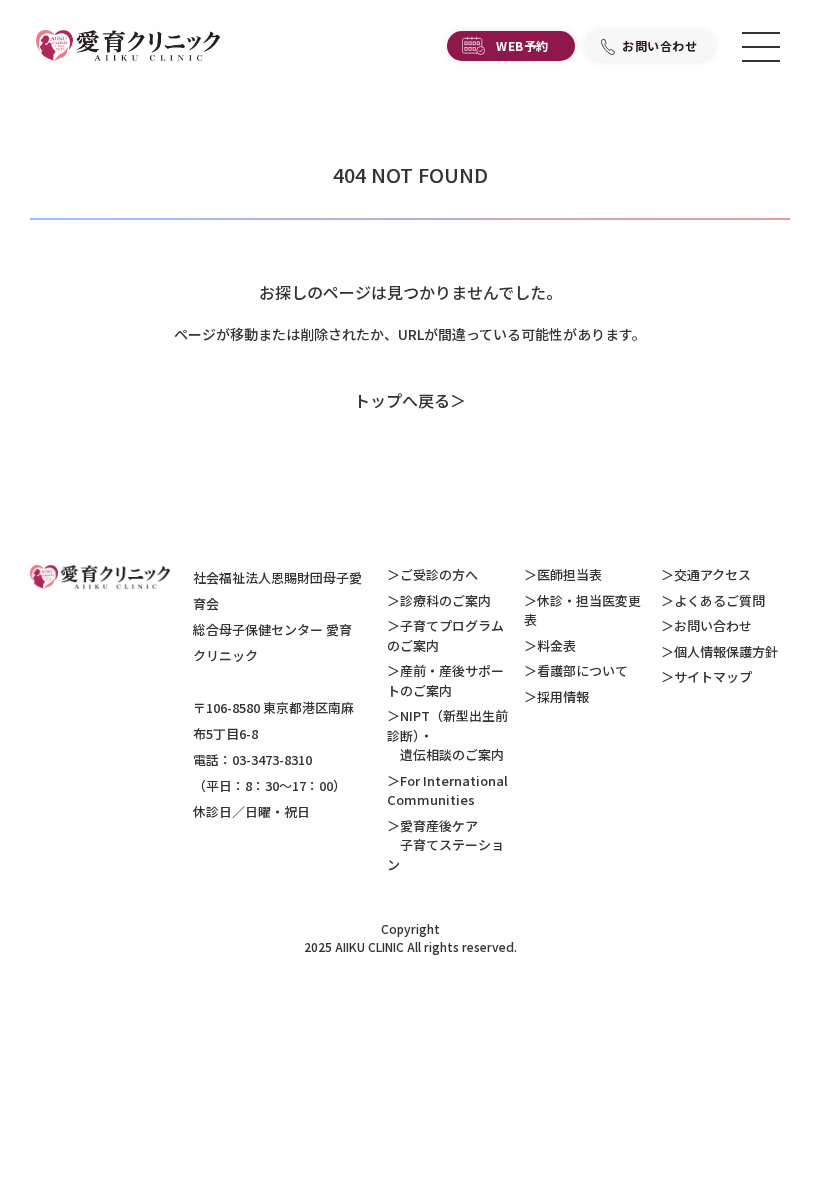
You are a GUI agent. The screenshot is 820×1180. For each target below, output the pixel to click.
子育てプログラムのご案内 (445, 635)
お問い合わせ (660, 45)
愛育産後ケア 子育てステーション (445, 845)
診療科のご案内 (445, 600)
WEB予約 (522, 45)
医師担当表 (569, 574)
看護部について (582, 670)
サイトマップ (713, 676)
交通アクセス (712, 574)
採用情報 (563, 696)
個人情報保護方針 (726, 651)
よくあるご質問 (719, 600)
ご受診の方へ (439, 574)
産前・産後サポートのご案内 (445, 680)
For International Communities (447, 790)
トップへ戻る (402, 400)
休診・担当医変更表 (582, 610)
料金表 (556, 645)
